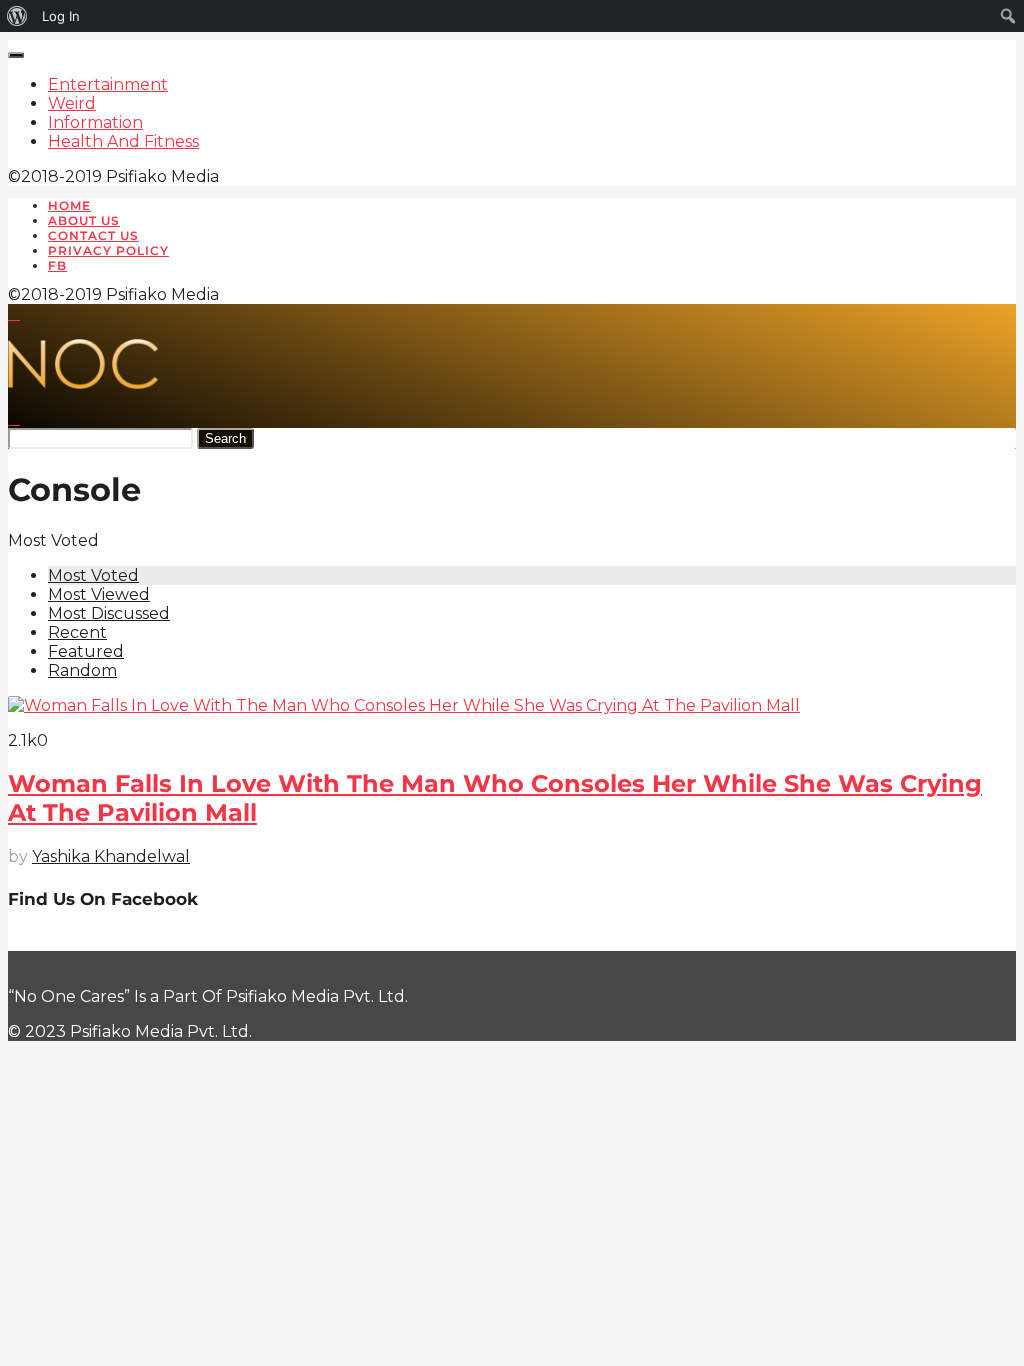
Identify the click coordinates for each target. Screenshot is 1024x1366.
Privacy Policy (108, 250)
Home (69, 205)
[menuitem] (17, 16)
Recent (77, 632)
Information (95, 122)
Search (225, 438)
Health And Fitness (123, 141)
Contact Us (93, 235)
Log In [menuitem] (61, 16)
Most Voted (93, 575)
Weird (72, 103)
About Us (84, 220)
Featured (86, 651)
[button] (14, 313)
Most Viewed (99, 594)
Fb (57, 265)
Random (82, 670)
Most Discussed (109, 613)
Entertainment (108, 84)
